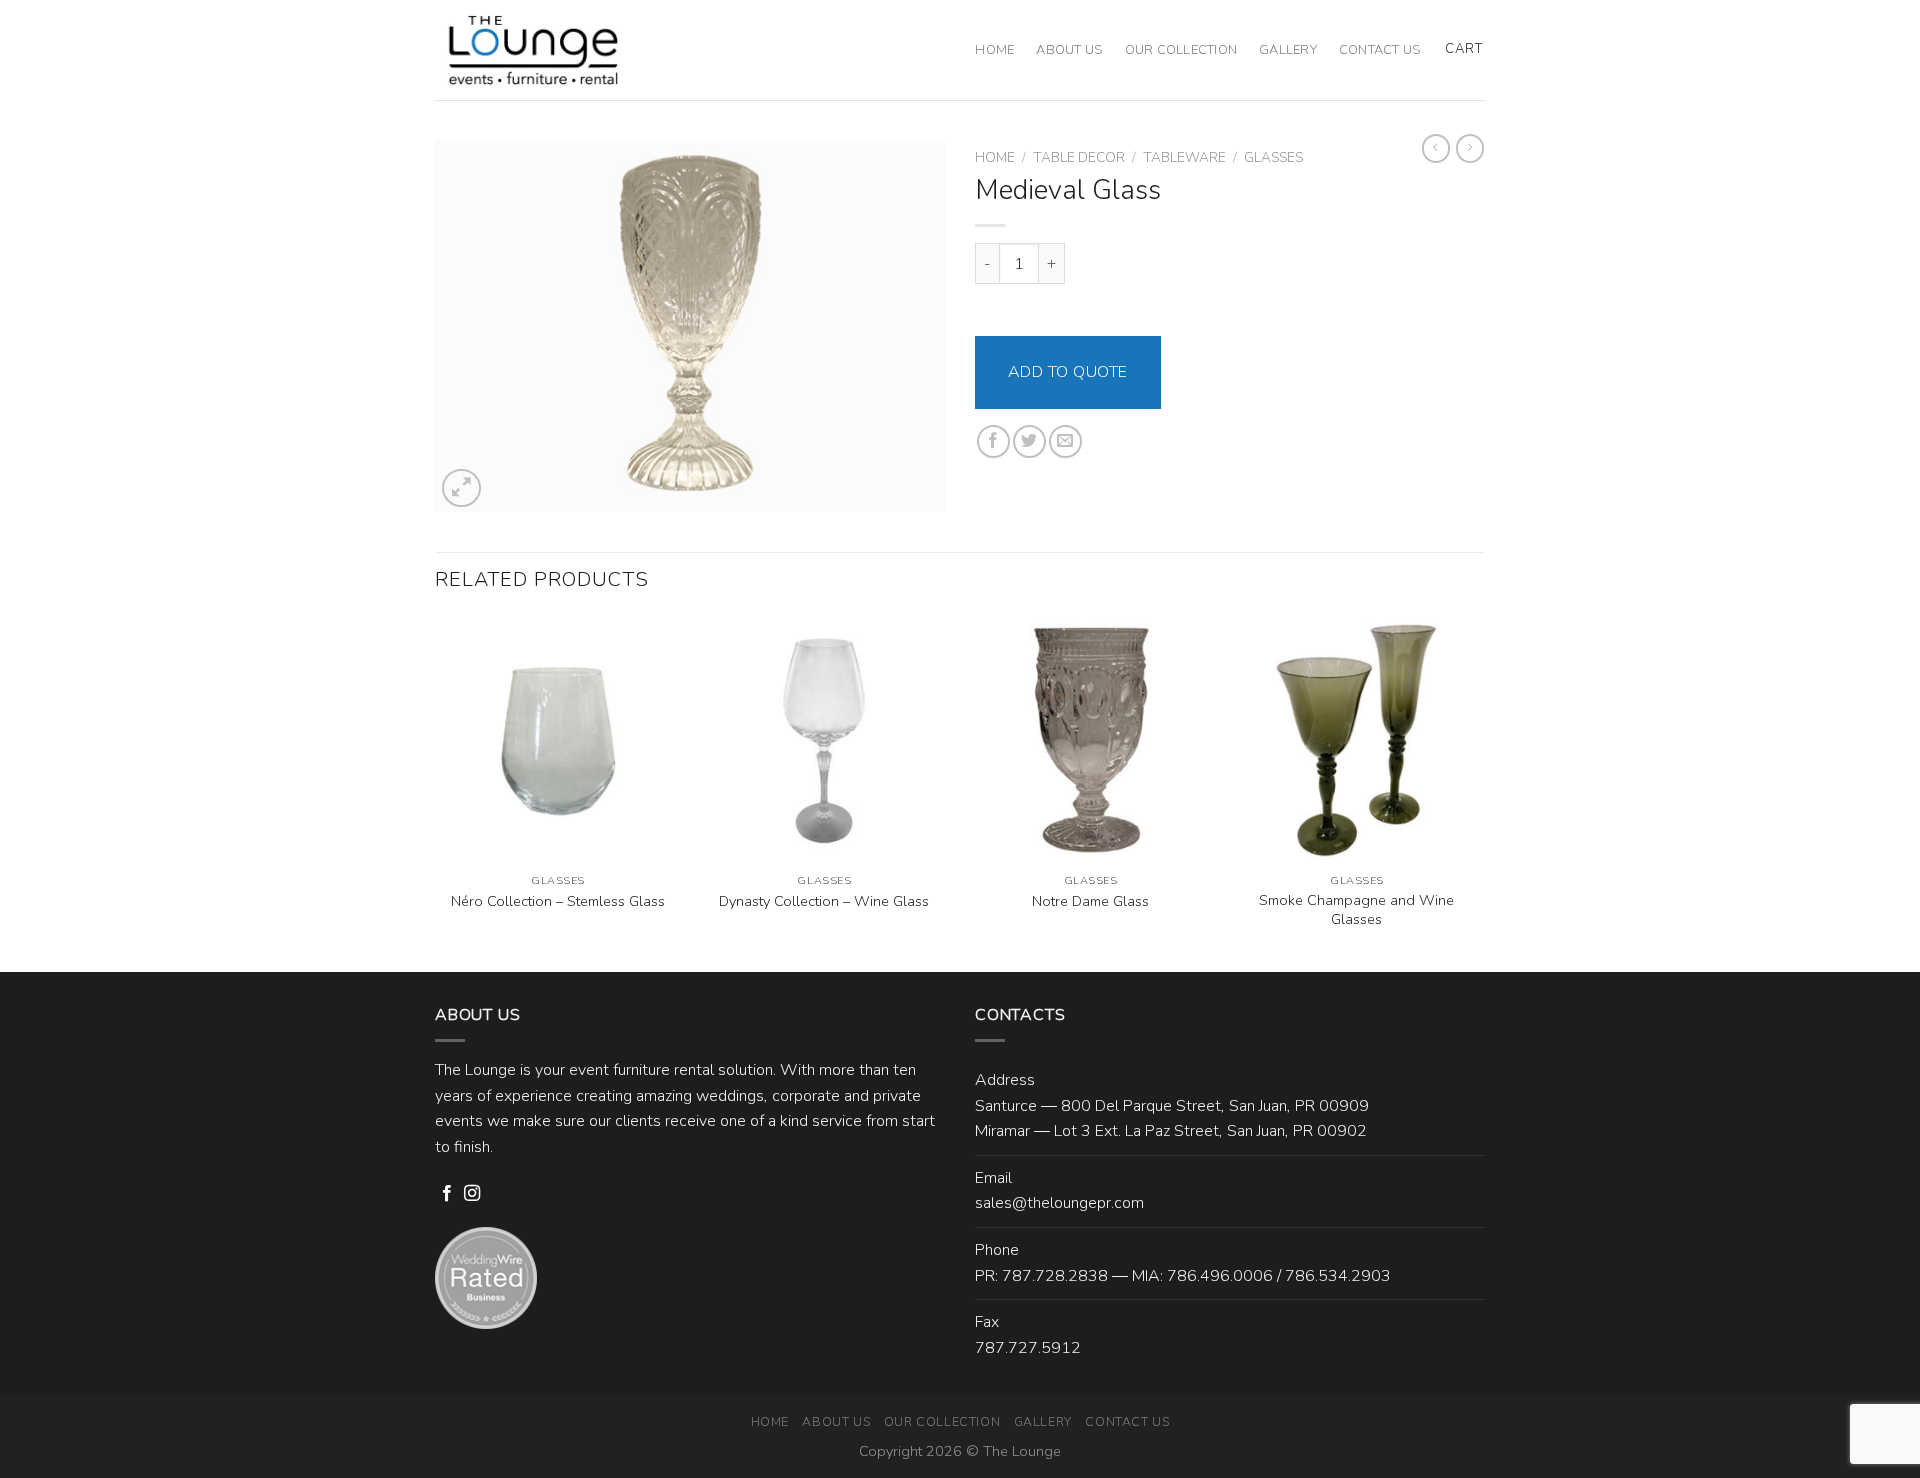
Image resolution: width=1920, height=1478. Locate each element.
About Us (1069, 50)
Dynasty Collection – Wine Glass (824, 901)
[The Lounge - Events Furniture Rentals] (533, 50)
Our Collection (1181, 50)
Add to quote (1068, 372)
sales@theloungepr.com (1059, 1203)
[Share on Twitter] (1029, 441)
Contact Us (1380, 50)
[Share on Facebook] (993, 441)
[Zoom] (461, 488)
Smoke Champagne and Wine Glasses (1356, 909)
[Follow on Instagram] (472, 1194)
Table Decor (1079, 157)
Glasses (1273, 157)
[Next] (1479, 792)
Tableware (1184, 157)
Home (994, 50)
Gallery (1288, 50)
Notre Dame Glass (1090, 901)
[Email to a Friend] (1065, 441)
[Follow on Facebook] (447, 1194)
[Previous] (436, 792)
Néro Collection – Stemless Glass (558, 901)
